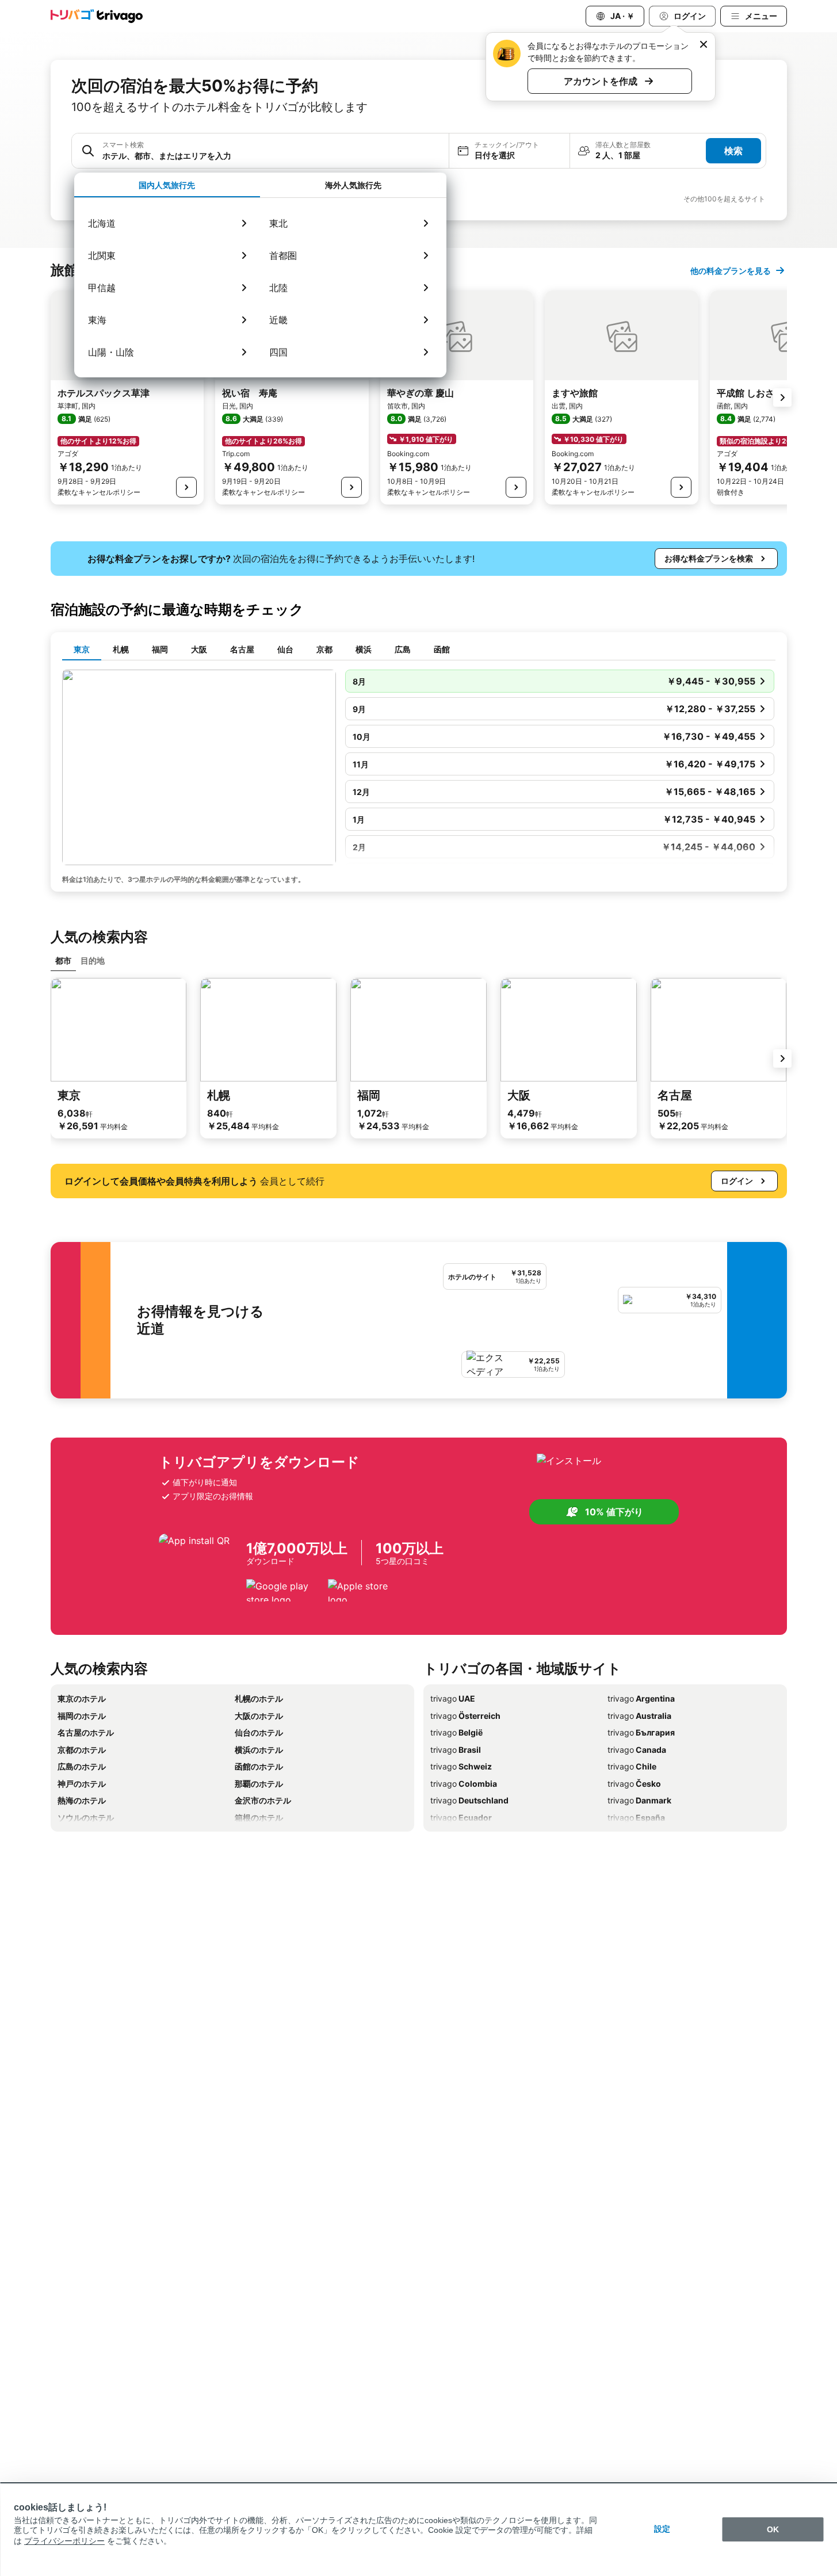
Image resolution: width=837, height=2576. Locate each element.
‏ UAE (453, 1698)
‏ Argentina (641, 1698)
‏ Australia (639, 1716)
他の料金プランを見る (731, 271)
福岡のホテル (82, 1716)
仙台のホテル (259, 1732)
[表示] (186, 487)
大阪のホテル (259, 1716)
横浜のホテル (259, 1750)
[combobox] (272, 156)
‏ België (456, 1732)
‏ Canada (637, 1750)
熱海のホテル (82, 1800)
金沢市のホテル (263, 1800)
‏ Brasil (456, 1750)
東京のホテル (82, 1698)
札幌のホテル (259, 1698)
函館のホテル (259, 1766)
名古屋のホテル (86, 1732)
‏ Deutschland (469, 1800)
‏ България (641, 1732)
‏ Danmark (639, 1800)
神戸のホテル (82, 1784)
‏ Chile (632, 1766)
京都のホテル (82, 1750)
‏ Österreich (465, 1716)
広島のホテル (82, 1766)
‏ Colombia (464, 1784)
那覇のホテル (259, 1784)
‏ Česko (634, 1784)
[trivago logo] (97, 16)
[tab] (167, 185)
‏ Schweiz (461, 1766)
